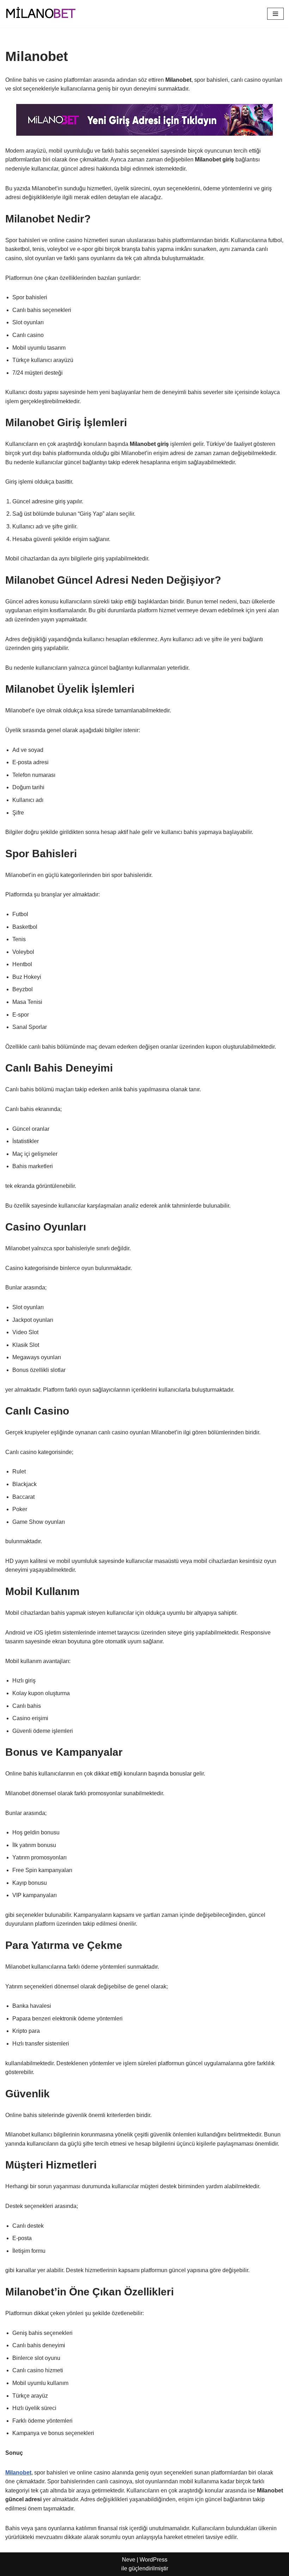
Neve (129, 2560)
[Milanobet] (41, 14)
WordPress (153, 2560)
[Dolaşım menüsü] (275, 14)
